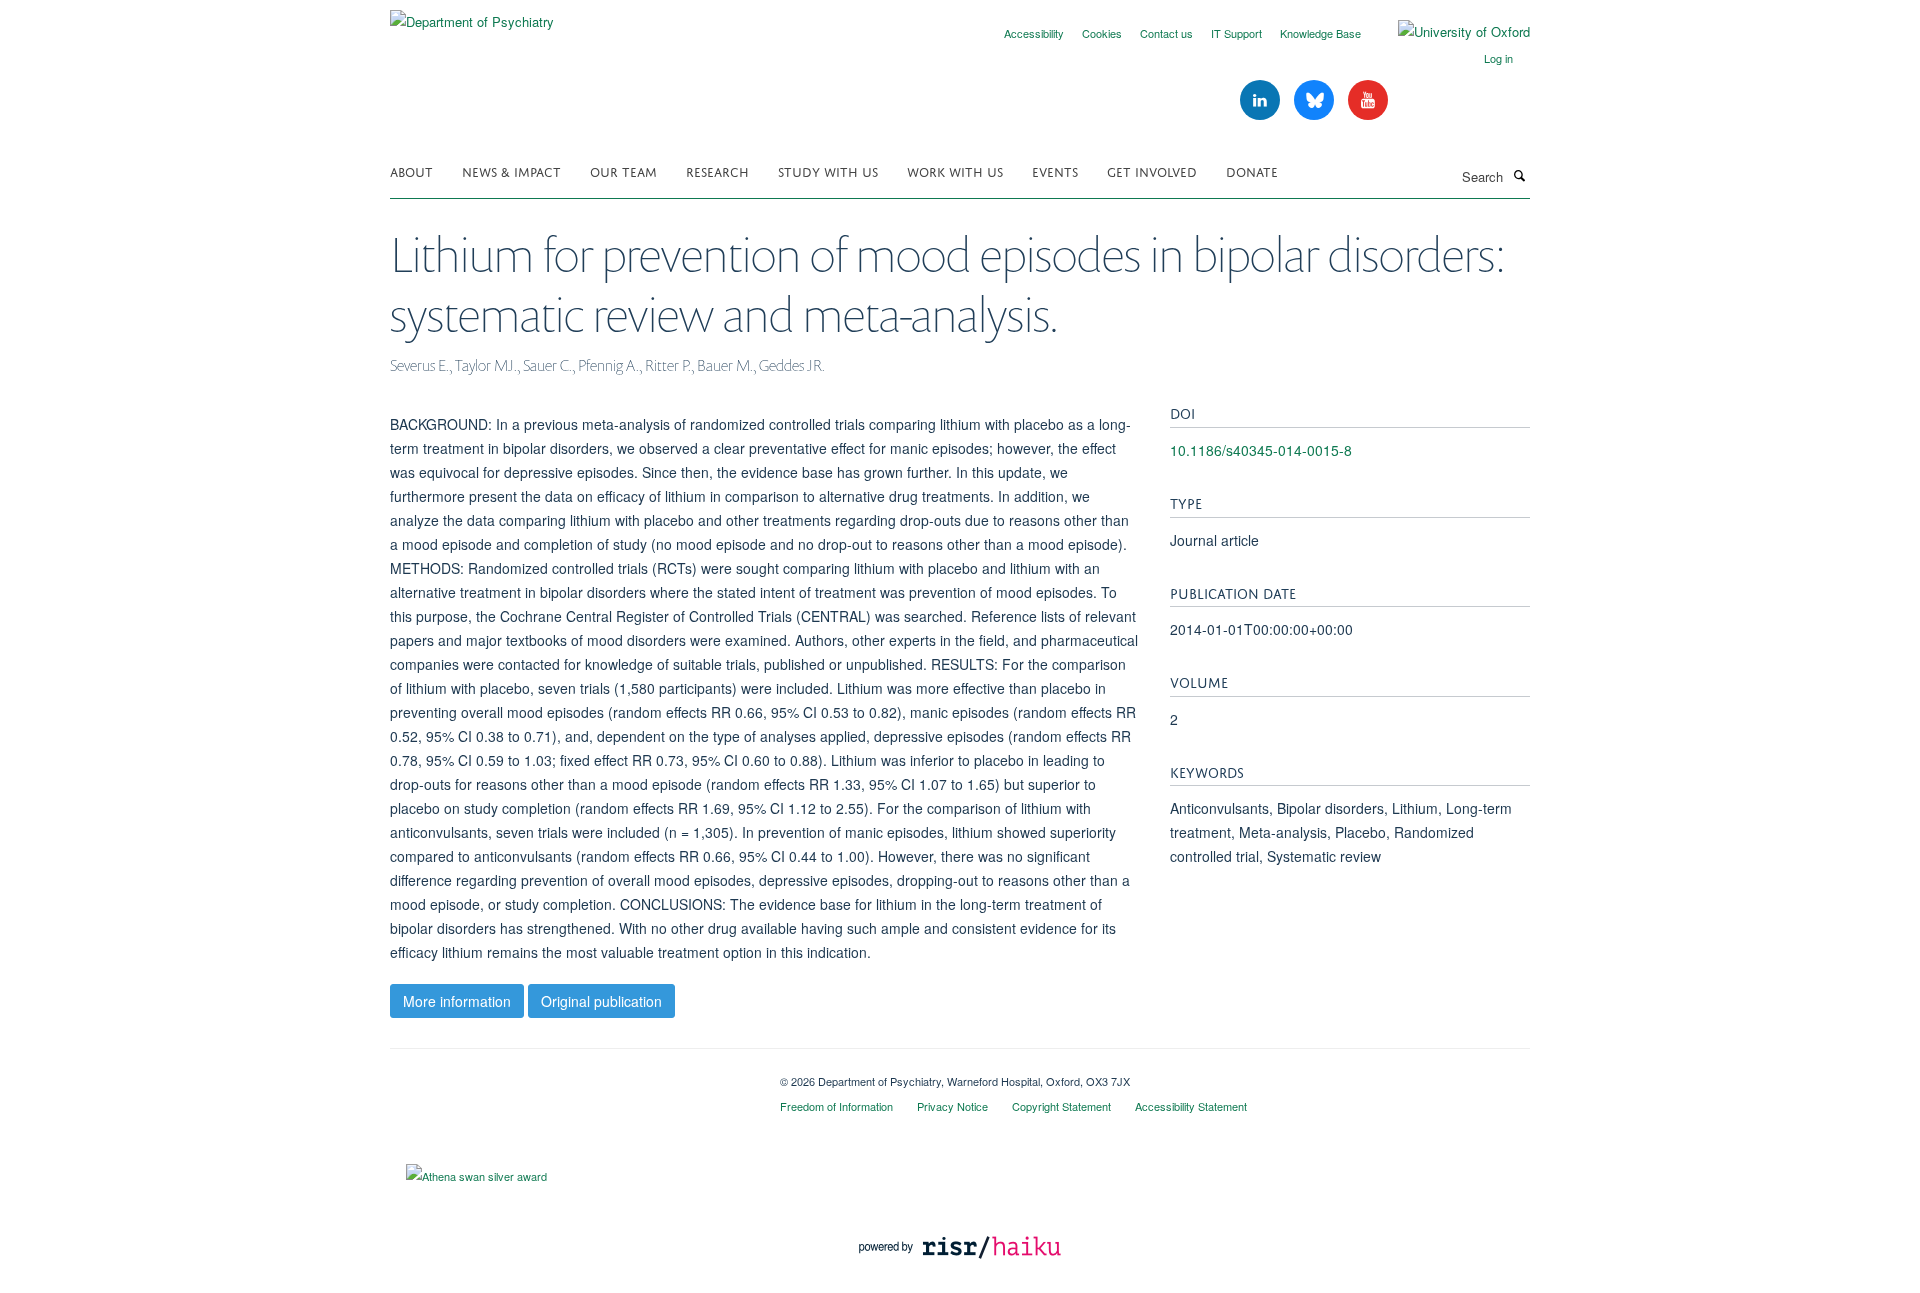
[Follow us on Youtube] (1368, 100)
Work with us (955, 170)
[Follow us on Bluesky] (1316, 100)
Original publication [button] (601, 1001)
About (411, 170)
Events (1055, 170)
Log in (1498, 58)
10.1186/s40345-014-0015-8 (1261, 450)
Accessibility (1034, 33)
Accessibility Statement (1191, 1106)
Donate (1252, 170)
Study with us (828, 170)
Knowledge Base (1320, 33)
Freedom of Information (836, 1106)
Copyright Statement (1061, 1106)
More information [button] (457, 1001)
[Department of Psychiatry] (472, 14)
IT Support (1236, 33)
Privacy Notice (952, 1106)
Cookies (1102, 33)
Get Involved (1152, 170)
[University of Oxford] (1449, 32)
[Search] (1519, 175)
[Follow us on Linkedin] (1262, 100)
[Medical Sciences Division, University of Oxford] (570, 1074)
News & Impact (511, 170)
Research (717, 170)
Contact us (1166, 33)
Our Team (623, 170)
